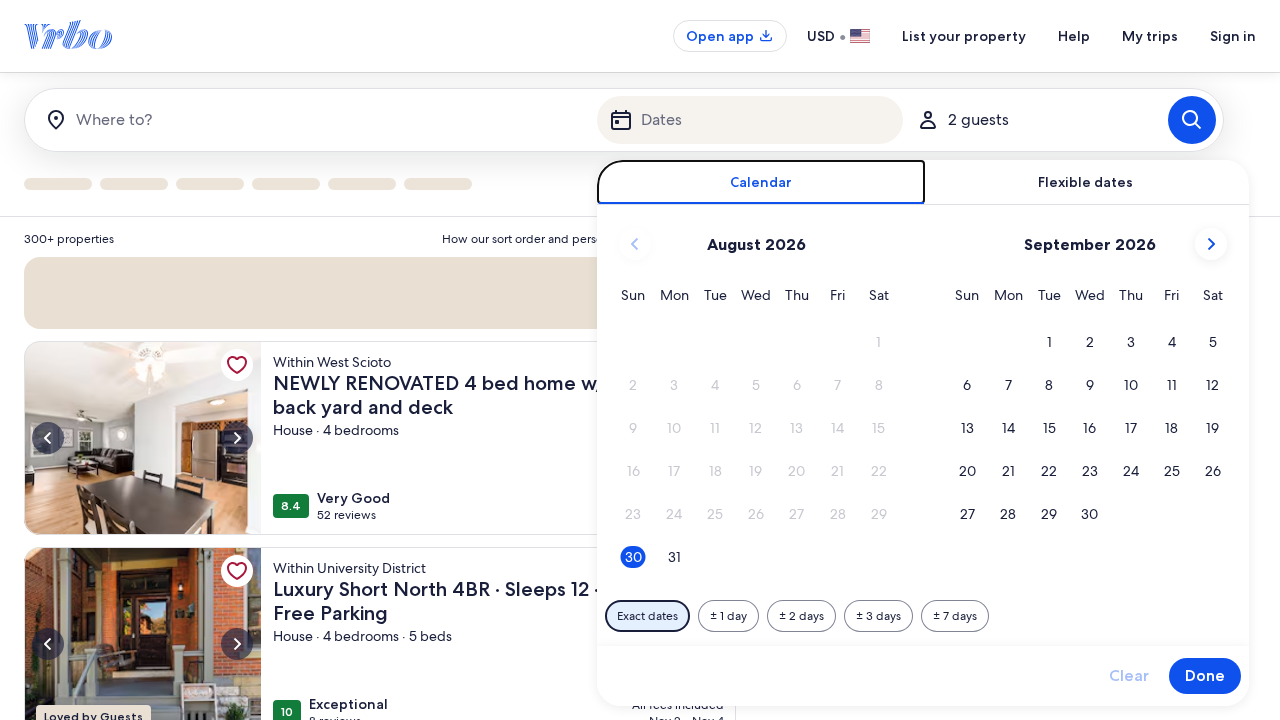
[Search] (1192, 120)
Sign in (1233, 36)
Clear (1129, 675)
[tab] (761, 182)
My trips (1150, 36)
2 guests (978, 119)
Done (1205, 675)
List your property (964, 36)
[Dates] (750, 120)
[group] (380, 468)
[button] (878, 342)
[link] (237, 365)
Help (1074, 36)
